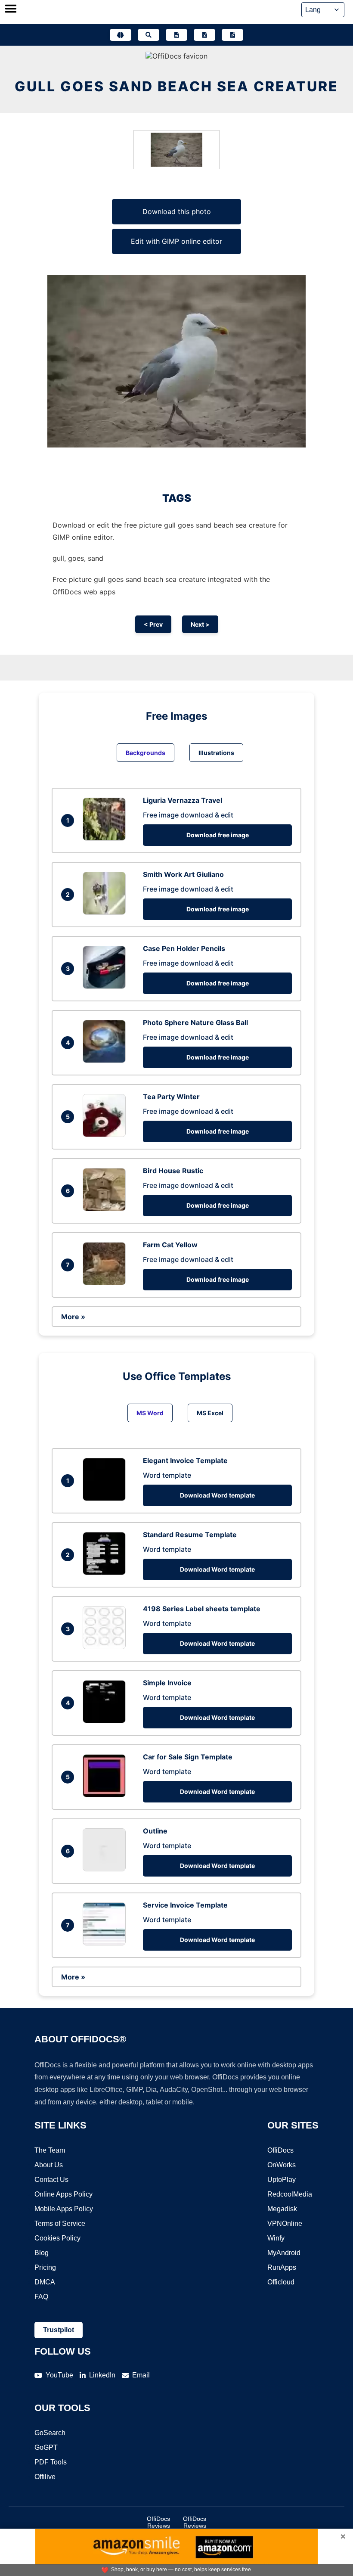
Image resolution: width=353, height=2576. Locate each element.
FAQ (41, 2297)
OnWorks (282, 2165)
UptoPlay (282, 2180)
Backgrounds (146, 753)
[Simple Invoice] (106, 1721)
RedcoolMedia (290, 2194)
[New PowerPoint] (232, 35)
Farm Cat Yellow (170, 1245)
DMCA (45, 2282)
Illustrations (216, 753)
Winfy (276, 2238)
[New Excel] (204, 35)
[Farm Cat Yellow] (106, 1283)
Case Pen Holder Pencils (184, 948)
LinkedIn (102, 2375)
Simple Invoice (167, 1683)
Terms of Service (60, 2223)
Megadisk (282, 2209)
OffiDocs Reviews (158, 2522)
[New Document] (176, 35)
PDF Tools (51, 2462)
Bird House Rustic (173, 1171)
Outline (155, 1831)
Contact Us (51, 2180)
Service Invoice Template (185, 1905)
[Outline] (106, 1869)
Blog (42, 2253)
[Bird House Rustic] (106, 1209)
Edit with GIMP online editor (176, 241)
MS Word (150, 1413)
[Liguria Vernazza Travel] (106, 838)
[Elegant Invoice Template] (106, 1498)
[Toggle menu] (11, 9)
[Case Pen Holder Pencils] (106, 986)
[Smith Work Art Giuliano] (106, 912)
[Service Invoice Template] (106, 1943)
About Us (49, 2165)
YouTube (59, 2375)
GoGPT (46, 2447)
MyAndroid (284, 2253)
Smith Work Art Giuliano (183, 874)
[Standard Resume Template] (106, 1572)
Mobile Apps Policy (64, 2209)
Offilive (45, 2477)
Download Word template (217, 1495)
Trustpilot (59, 2330)
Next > (200, 624)
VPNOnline (285, 2223)
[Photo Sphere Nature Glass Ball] (106, 1060)
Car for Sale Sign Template (188, 1757)
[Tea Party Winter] (106, 1134)
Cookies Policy (57, 2238)
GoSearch (50, 2433)
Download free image (218, 835)
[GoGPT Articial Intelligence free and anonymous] (121, 35)
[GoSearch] (149, 35)
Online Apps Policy (63, 2194)
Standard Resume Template (190, 1535)
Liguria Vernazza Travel (183, 800)
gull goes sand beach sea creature (176, 86)
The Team (50, 2150)
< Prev (153, 624)
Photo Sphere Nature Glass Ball (195, 1022)
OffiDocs (280, 2150)
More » (73, 1317)
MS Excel (210, 1413)
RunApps (282, 2267)
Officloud (281, 2282)
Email (141, 2375)
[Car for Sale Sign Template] (106, 1795)
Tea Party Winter (171, 1097)
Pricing (45, 2267)
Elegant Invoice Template (185, 1460)
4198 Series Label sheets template (202, 1609)
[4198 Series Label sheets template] (106, 1647)
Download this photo (177, 211)
